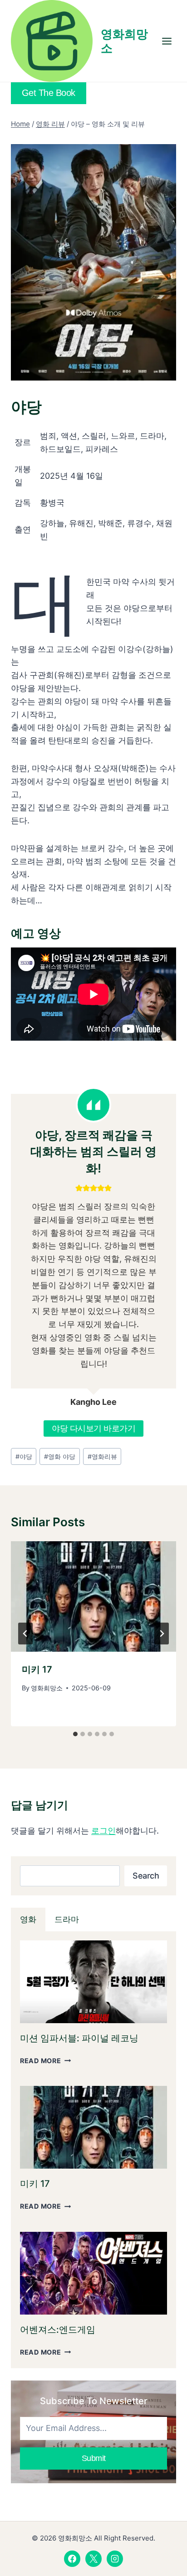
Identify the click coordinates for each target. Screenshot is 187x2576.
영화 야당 (60, 1456)
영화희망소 (47, 1688)
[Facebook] (72, 2559)
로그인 (103, 1831)
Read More (45, 2061)
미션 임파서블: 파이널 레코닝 (79, 2038)
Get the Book (49, 93)
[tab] (75, 1734)
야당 (24, 1456)
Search (146, 1876)
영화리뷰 (102, 1456)
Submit (94, 2458)
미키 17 (37, 1669)
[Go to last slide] (25, 1634)
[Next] (162, 1634)
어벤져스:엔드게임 (58, 2330)
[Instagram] (115, 2559)
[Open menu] (167, 41)
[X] (93, 2559)
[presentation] (93, 1596)
